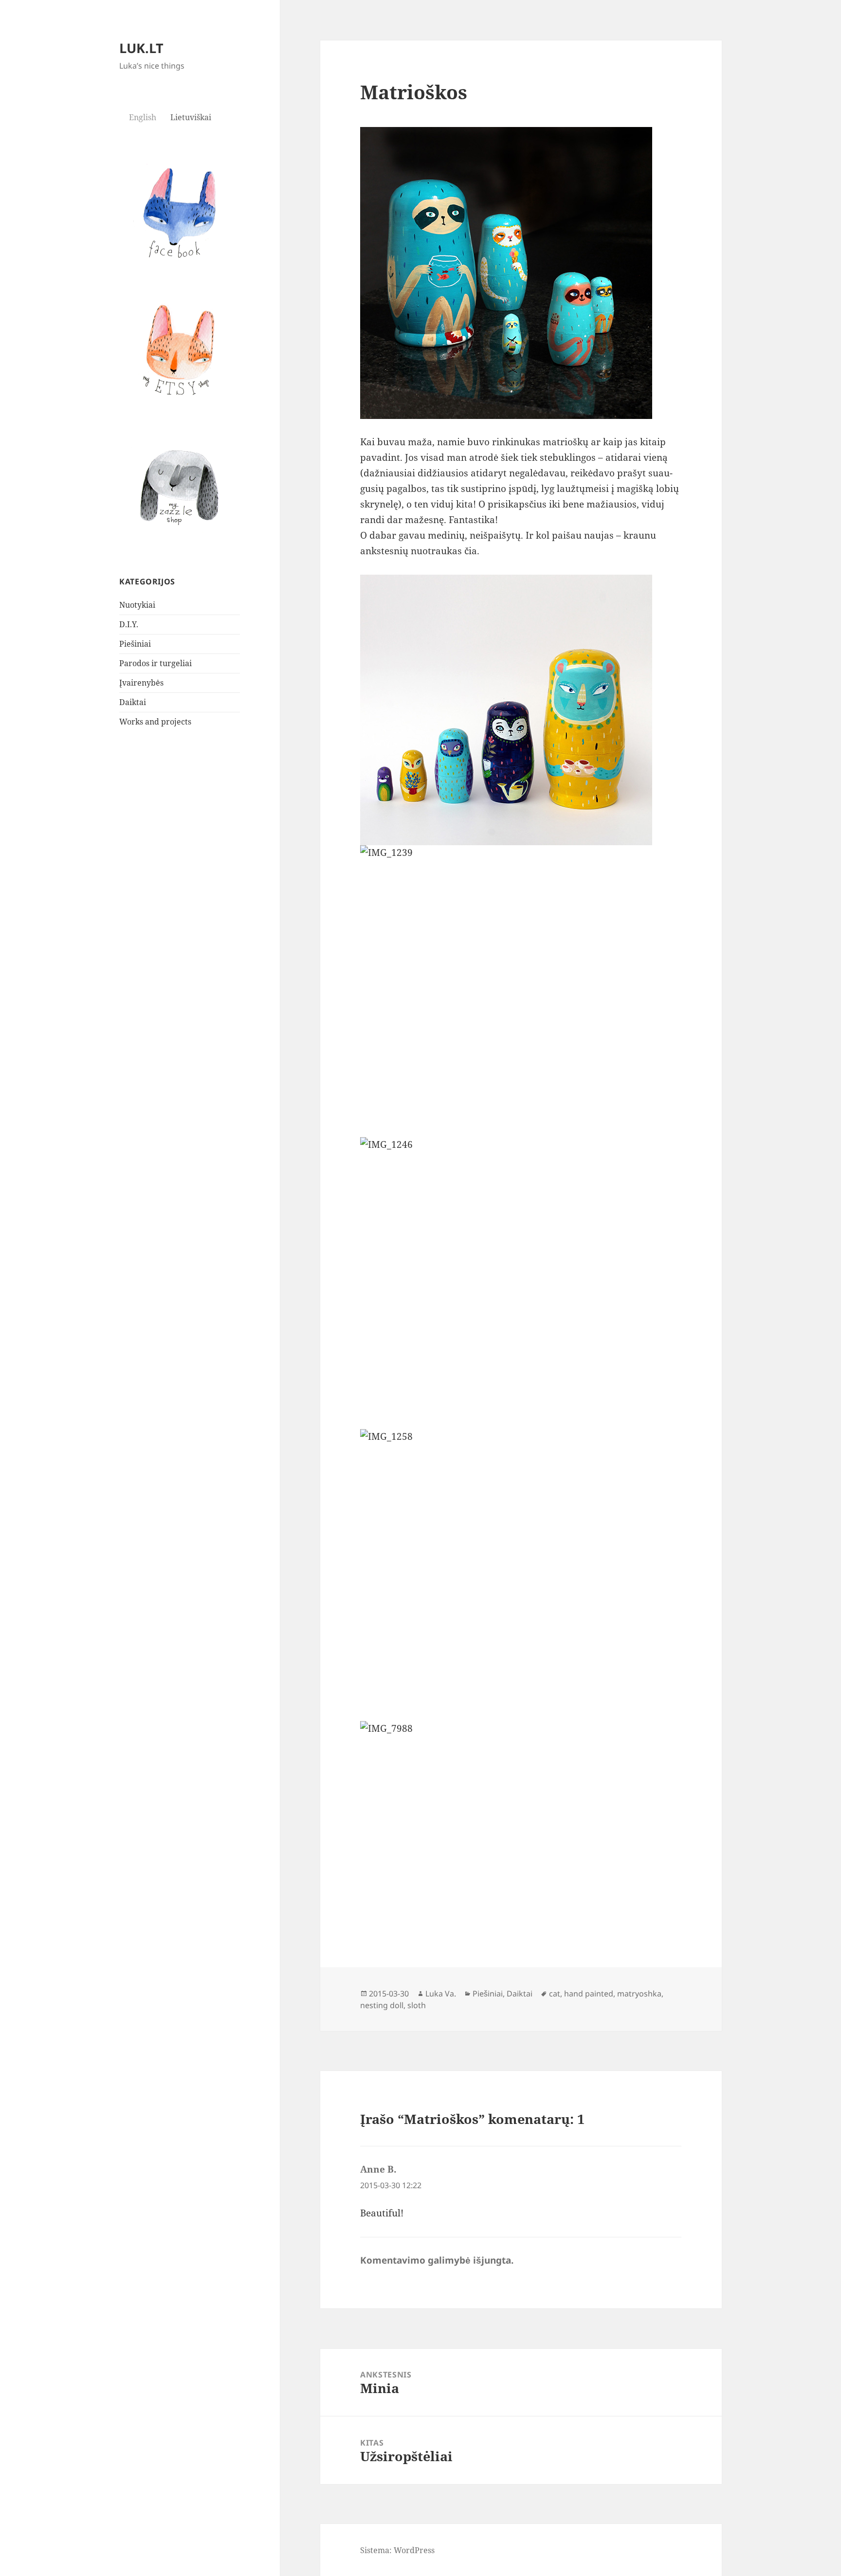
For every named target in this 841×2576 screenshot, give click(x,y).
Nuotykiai (137, 605)
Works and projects (155, 722)
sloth (417, 2005)
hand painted (589, 1994)
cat (555, 1994)
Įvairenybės (141, 683)
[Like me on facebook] (180, 212)
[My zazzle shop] (180, 487)
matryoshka (639, 1994)
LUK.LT (141, 48)
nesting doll (382, 2005)
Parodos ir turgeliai (155, 663)
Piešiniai (135, 644)
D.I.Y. (129, 624)
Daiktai (133, 702)
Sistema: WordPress (397, 2550)
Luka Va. (441, 1994)
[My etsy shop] (180, 349)
